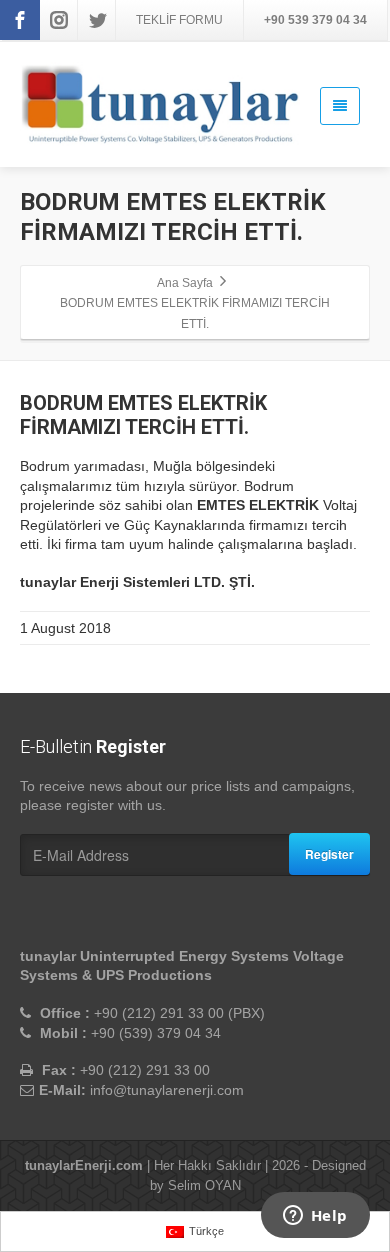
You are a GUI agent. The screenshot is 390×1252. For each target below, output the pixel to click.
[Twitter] (98, 20)
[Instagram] (59, 20)
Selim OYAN (204, 1185)
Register (329, 854)
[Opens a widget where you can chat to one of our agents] (315, 1217)
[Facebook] (20, 20)
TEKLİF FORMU (179, 20)
